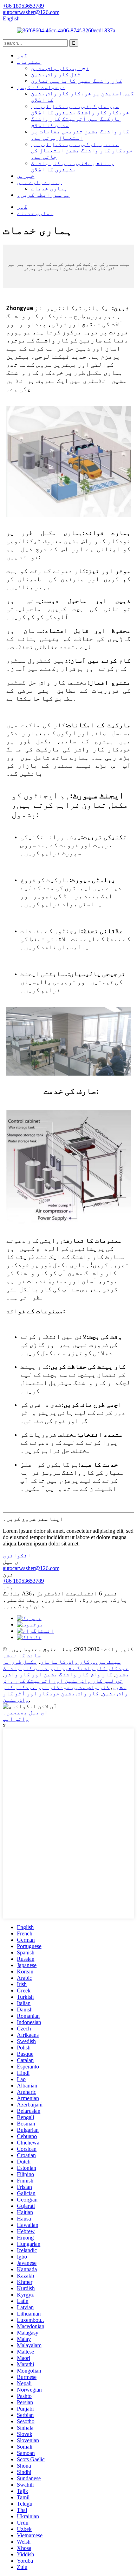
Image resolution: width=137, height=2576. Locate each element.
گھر (22, 55)
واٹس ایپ (16, 1719)
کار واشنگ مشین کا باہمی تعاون (77, 81)
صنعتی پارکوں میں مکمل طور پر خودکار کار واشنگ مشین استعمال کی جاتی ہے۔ (82, 150)
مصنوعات (29, 62)
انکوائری (17, 1555)
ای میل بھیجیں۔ (25, 1712)
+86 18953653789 (23, 1581)
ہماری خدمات (49, 188)
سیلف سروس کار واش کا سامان (80, 1662)
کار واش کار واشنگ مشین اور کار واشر (58, 1674)
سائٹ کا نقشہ (22, 1655)
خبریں (26, 176)
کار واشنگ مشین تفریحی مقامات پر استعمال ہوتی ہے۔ (80, 135)
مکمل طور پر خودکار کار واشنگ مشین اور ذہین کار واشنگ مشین (66, 1668)
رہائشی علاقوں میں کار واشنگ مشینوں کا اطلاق (72, 166)
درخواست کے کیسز (41, 87)
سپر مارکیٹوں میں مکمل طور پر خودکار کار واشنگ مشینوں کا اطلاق (80, 109)
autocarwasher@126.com (31, 1568)
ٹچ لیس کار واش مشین (60, 68)
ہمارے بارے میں (39, 182)
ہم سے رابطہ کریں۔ (44, 195)
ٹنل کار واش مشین (56, 74)
